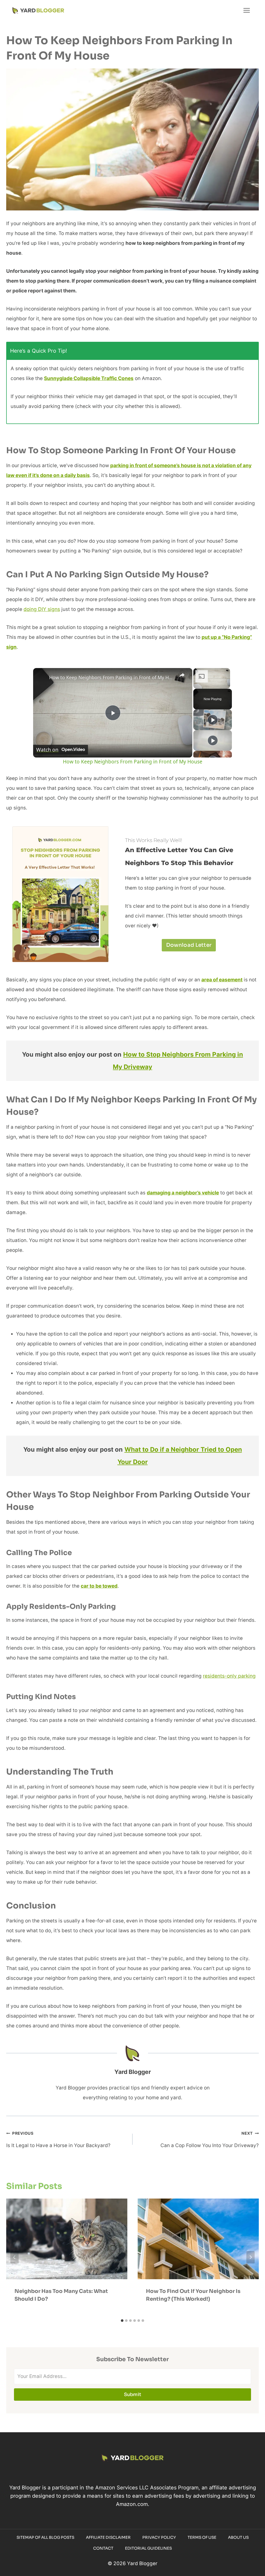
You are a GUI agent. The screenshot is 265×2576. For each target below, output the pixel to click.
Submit (133, 2395)
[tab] (122, 2321)
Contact (103, 2548)
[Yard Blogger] (38, 10)
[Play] (213, 720)
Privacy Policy (159, 2537)
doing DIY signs (42, 609)
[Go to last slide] (14, 2257)
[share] (182, 675)
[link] (41, 676)
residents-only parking (229, 1676)
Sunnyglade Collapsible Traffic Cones (89, 378)
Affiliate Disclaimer (108, 2537)
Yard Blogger (133, 2072)
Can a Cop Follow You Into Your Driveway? (210, 2140)
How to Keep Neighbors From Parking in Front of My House (112, 677)
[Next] (251, 2257)
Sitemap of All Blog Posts (45, 2537)
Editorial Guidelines (148, 2548)
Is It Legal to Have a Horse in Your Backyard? (58, 2140)
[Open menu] (246, 10)
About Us (238, 2537)
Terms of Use (202, 2537)
